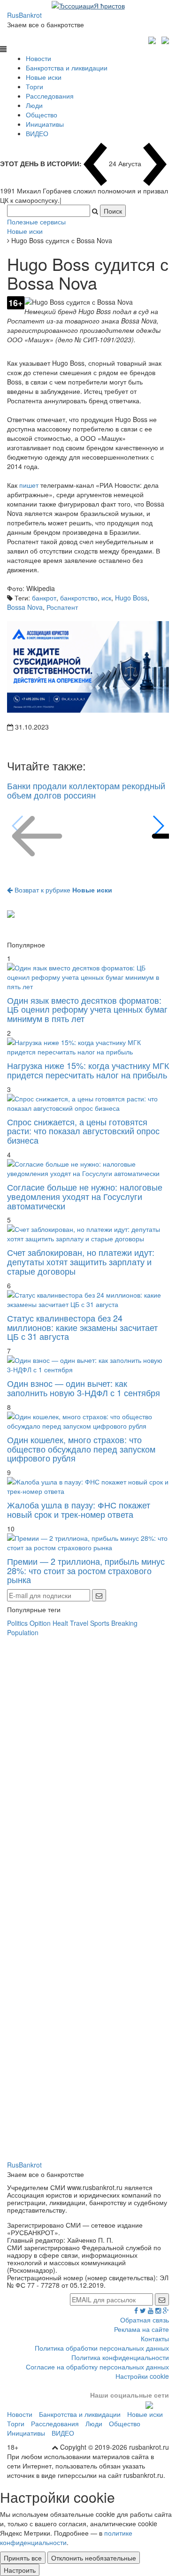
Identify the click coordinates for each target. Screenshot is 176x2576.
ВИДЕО (37, 133)
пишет (29, 485)
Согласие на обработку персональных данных (97, 2367)
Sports (100, 1623)
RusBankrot (24, 15)
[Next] (158, 826)
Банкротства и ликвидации (67, 68)
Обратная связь (145, 2320)
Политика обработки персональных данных (102, 2348)
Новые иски (44, 77)
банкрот (44, 598)
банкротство (79, 598)
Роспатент (62, 607)
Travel (79, 1623)
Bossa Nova (25, 607)
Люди (34, 105)
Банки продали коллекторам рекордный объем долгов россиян (86, 790)
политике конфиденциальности (66, 2538)
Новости (38, 58)
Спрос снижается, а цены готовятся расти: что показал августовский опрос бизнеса (83, 1131)
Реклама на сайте (142, 2329)
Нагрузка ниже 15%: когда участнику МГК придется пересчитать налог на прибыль (88, 1070)
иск (106, 598)
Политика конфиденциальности (120, 2357)
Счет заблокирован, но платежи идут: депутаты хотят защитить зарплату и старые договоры (81, 1261)
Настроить (20, 2570)
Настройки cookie (142, 2376)
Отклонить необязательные (94, 2558)
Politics (17, 1623)
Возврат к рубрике (62, 890)
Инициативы (45, 124)
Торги (34, 86)
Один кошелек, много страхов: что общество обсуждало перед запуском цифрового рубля (81, 1449)
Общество (42, 115)
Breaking (124, 1623)
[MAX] (153, 39)
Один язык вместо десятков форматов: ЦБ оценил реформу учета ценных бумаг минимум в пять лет (87, 1009)
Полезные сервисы (36, 222)
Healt (60, 1623)
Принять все (23, 2558)
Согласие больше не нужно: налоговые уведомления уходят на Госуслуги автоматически (85, 1196)
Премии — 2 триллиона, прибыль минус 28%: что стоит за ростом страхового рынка (86, 1570)
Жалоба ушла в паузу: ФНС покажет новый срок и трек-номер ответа (79, 1509)
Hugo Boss (131, 598)
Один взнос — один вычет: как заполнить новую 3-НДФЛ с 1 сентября (84, 1388)
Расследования (50, 96)
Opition (40, 1623)
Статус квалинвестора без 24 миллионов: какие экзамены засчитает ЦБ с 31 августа (82, 1327)
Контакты (155, 2338)
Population (23, 1632)
